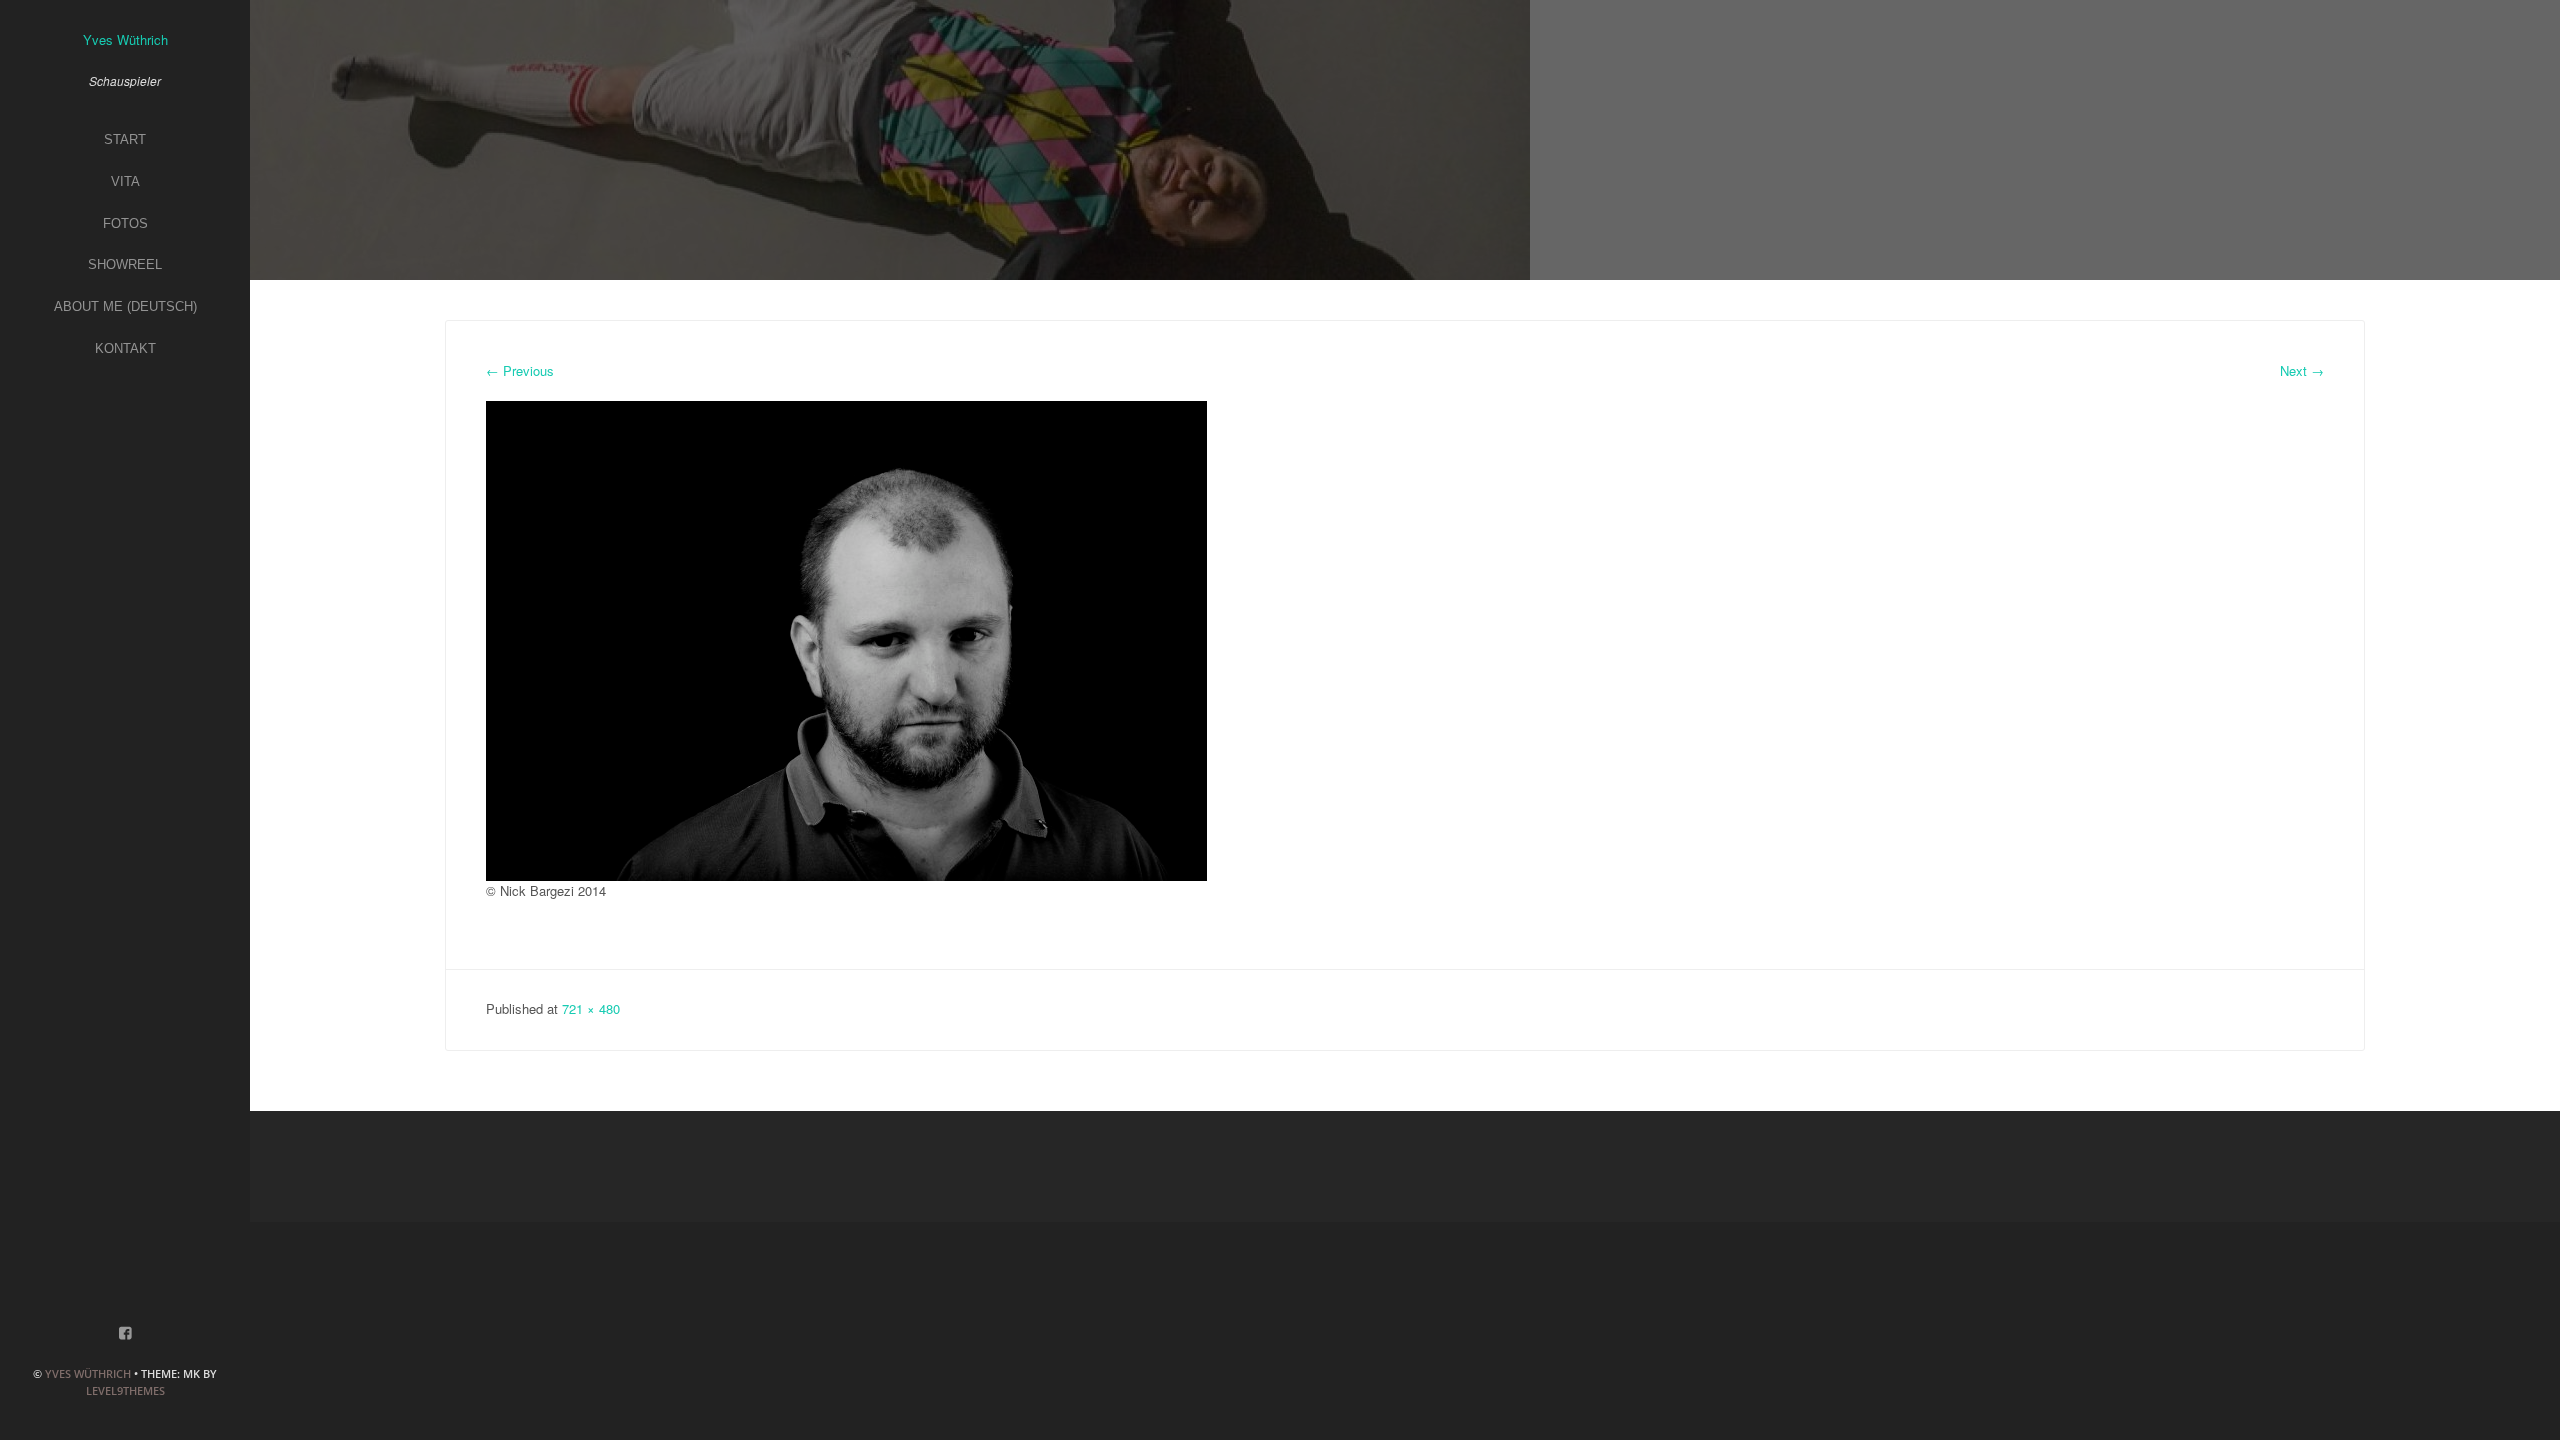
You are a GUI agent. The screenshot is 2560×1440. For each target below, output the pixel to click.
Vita (125, 181)
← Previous (520, 370)
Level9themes (125, 1390)
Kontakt (125, 348)
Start (125, 139)
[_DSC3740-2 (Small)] (846, 639)
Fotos (125, 223)
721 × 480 (591, 1008)
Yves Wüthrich (88, 1373)
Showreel (125, 264)
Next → (2302, 370)
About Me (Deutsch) (125, 306)
